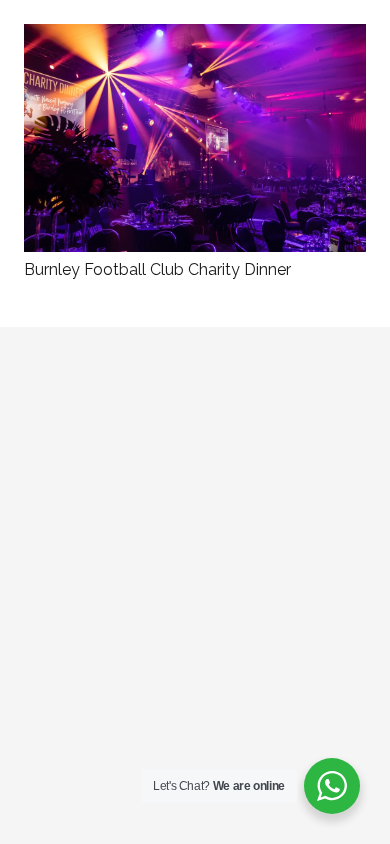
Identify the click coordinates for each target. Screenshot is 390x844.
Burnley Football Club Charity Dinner (157, 269)
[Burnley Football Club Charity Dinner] (195, 37)
